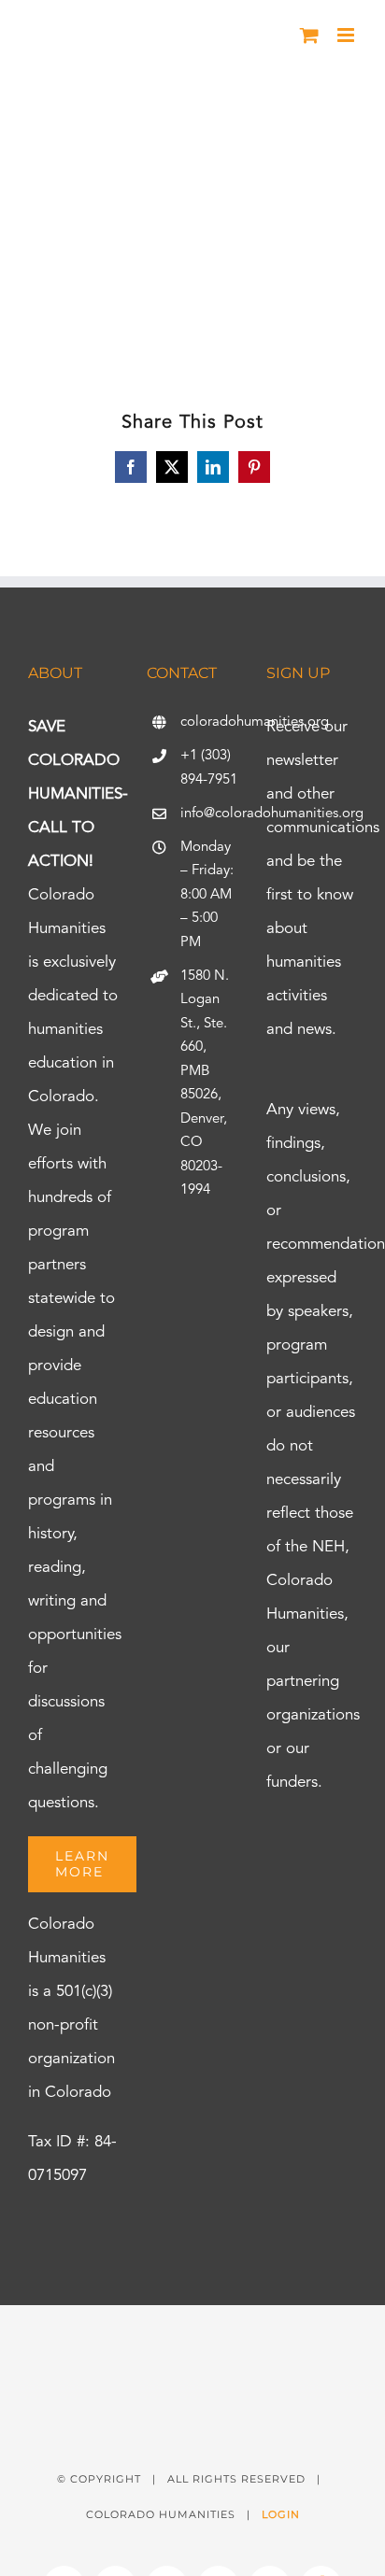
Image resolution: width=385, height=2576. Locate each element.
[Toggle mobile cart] (309, 35)
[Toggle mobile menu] (347, 35)
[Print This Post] (192, 2338)
